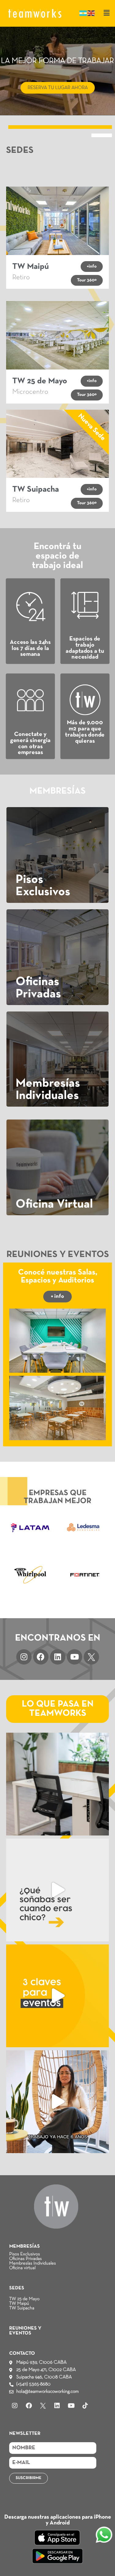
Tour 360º (87, 280)
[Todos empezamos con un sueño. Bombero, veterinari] (57, 1890)
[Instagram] (24, 1657)
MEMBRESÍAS (25, 2246)
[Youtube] (75, 1657)
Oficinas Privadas (25, 2259)
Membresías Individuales (33, 2263)
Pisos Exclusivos (25, 2254)
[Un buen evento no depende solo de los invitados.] (57, 1996)
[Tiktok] (85, 2406)
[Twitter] (91, 1657)
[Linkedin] (58, 1657)
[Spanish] (83, 13)
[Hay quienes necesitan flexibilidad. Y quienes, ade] (57, 1784)
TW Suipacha (22, 2308)
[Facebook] (41, 1657)
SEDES (17, 2288)
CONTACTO (22, 2354)
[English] (91, 13)
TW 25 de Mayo (24, 2299)
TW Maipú (19, 2303)
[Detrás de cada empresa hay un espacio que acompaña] (57, 2102)
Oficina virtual (22, 2268)
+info (92, 266)
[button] (107, 13)
